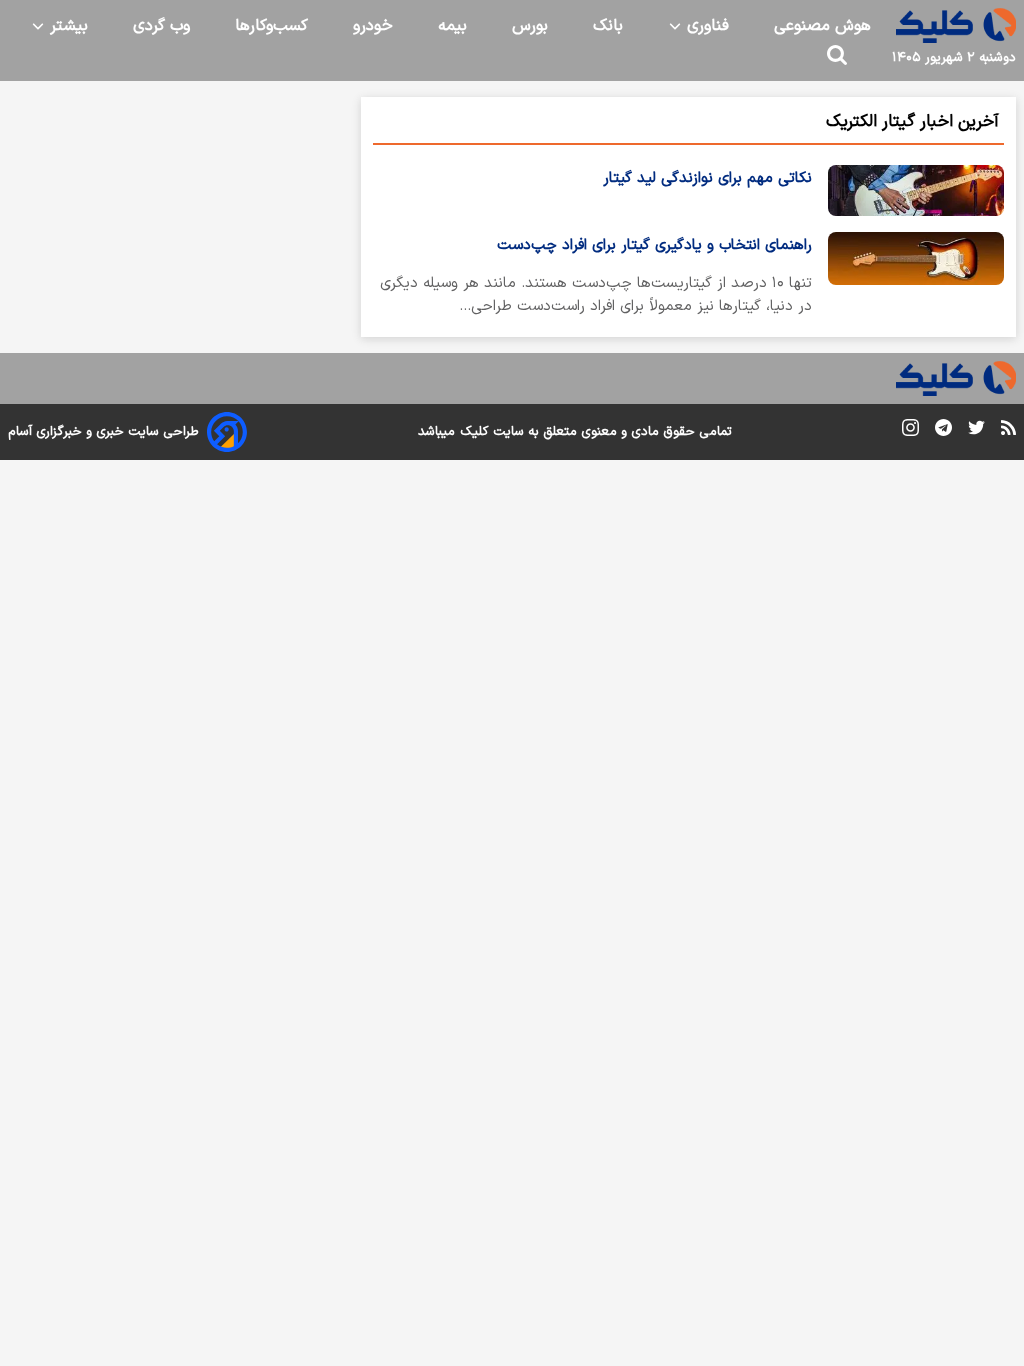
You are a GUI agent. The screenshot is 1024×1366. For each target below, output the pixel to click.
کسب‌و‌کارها (271, 26)
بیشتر (66, 26)
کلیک (474, 432)
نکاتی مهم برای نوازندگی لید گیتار (707, 178)
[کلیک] (956, 25)
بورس (530, 26)
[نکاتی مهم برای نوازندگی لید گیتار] (916, 190)
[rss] (1008, 431)
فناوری (705, 26)
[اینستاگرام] (910, 431)
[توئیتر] (976, 431)
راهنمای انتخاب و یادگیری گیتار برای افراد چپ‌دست (654, 245)
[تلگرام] (943, 431)
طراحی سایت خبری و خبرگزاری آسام (103, 432)
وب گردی (161, 26)
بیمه (452, 26)
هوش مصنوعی (822, 26)
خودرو (373, 26)
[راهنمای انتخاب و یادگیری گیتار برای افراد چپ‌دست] (916, 278)
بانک (608, 26)
